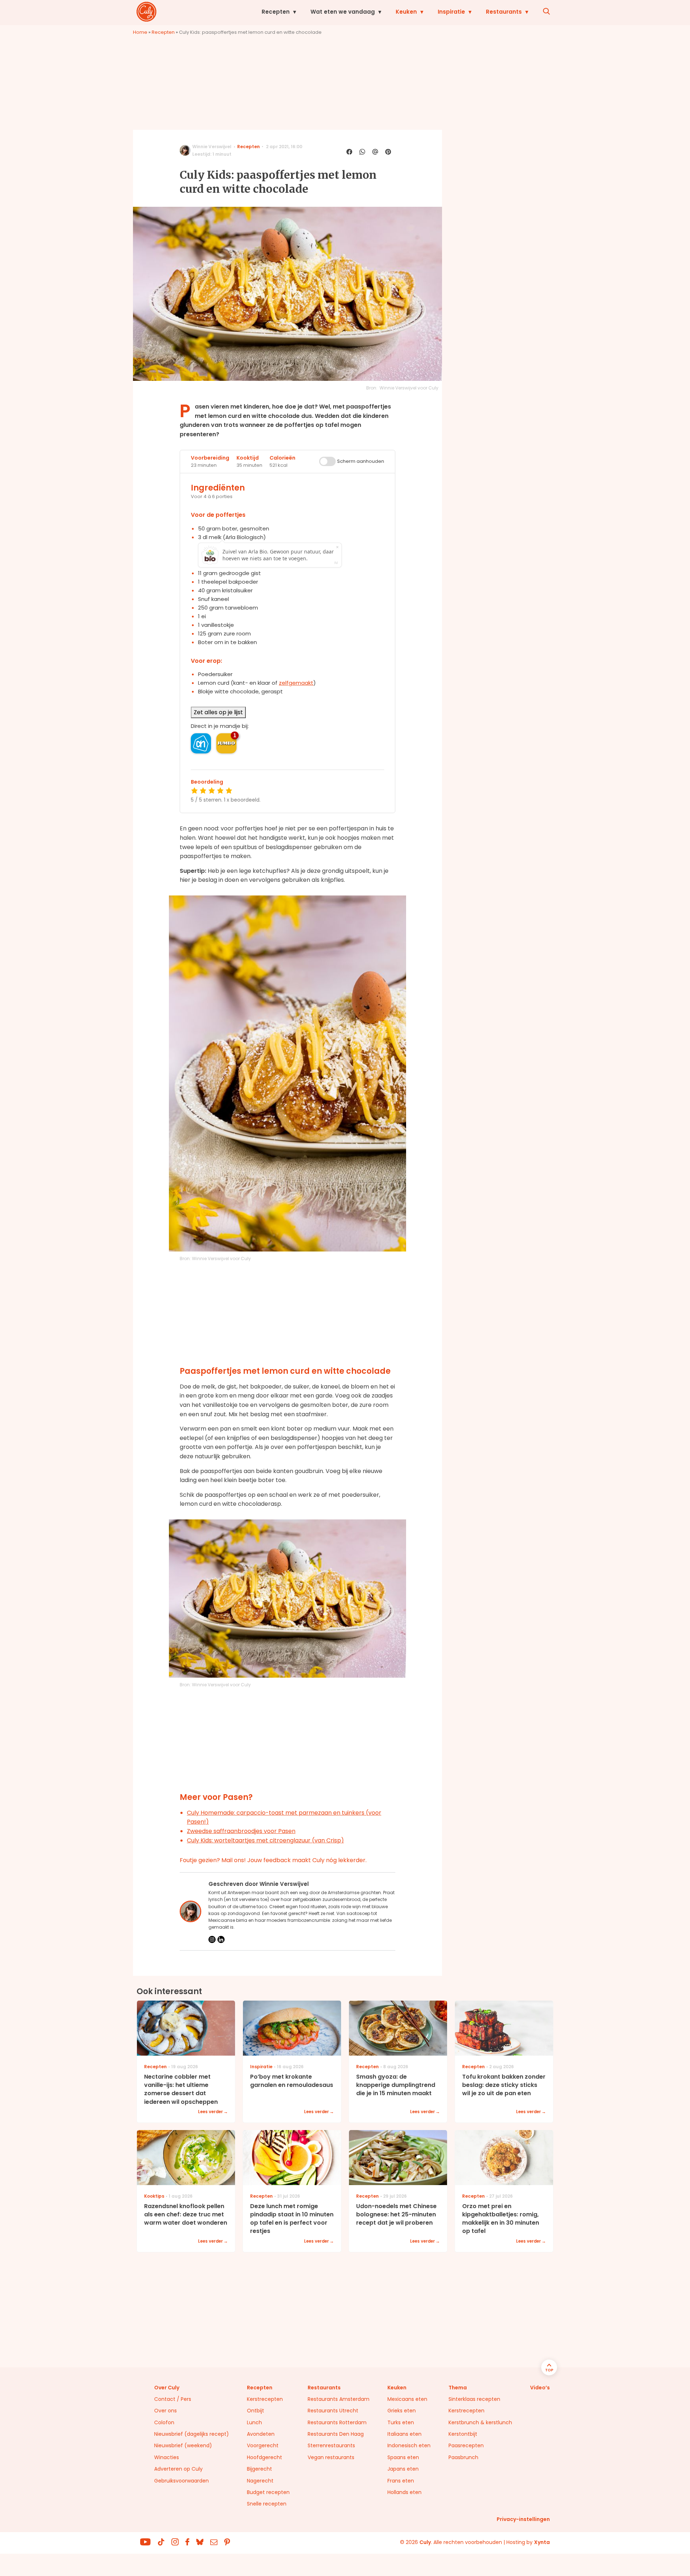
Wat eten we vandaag (343, 12)
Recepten (276, 12)
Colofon (164, 2422)
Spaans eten (403, 2457)
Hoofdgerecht (264, 2457)
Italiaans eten (404, 2434)
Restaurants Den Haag (336, 2434)
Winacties (167, 2457)
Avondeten (261, 2434)
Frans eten (401, 2481)
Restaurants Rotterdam (337, 2422)
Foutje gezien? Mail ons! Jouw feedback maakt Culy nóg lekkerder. (273, 1860)
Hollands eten (404, 2492)
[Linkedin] (221, 1939)
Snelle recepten (267, 2504)
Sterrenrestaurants (331, 2445)
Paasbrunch (463, 2457)
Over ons (165, 2411)
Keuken (406, 12)
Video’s (540, 2388)
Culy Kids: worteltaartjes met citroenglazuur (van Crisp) (265, 1840)
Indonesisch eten (409, 2445)
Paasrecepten (466, 2445)
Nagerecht (260, 2481)
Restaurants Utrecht (333, 2411)
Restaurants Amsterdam (339, 2399)
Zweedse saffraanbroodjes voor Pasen (241, 1831)
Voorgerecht (263, 2445)
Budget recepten (268, 2492)
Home (140, 32)
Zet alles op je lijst (218, 712)
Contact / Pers (173, 2399)
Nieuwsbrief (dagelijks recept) (192, 2434)
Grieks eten (402, 2411)
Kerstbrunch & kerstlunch (480, 2422)
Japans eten (403, 2469)
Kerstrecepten (265, 2399)
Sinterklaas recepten (474, 2399)
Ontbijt (256, 2411)
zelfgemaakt (296, 683)
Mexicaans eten (407, 2399)
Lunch (254, 2422)
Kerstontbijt (463, 2434)
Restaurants (504, 12)
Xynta (542, 2542)
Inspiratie (451, 12)
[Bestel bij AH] (201, 743)
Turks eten (401, 2422)
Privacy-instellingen (523, 2519)
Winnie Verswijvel (212, 147)
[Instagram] (212, 1939)
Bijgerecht (259, 2469)
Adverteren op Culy (178, 2469)
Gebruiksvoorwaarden (181, 2481)
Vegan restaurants (331, 2457)
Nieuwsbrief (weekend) (183, 2445)
